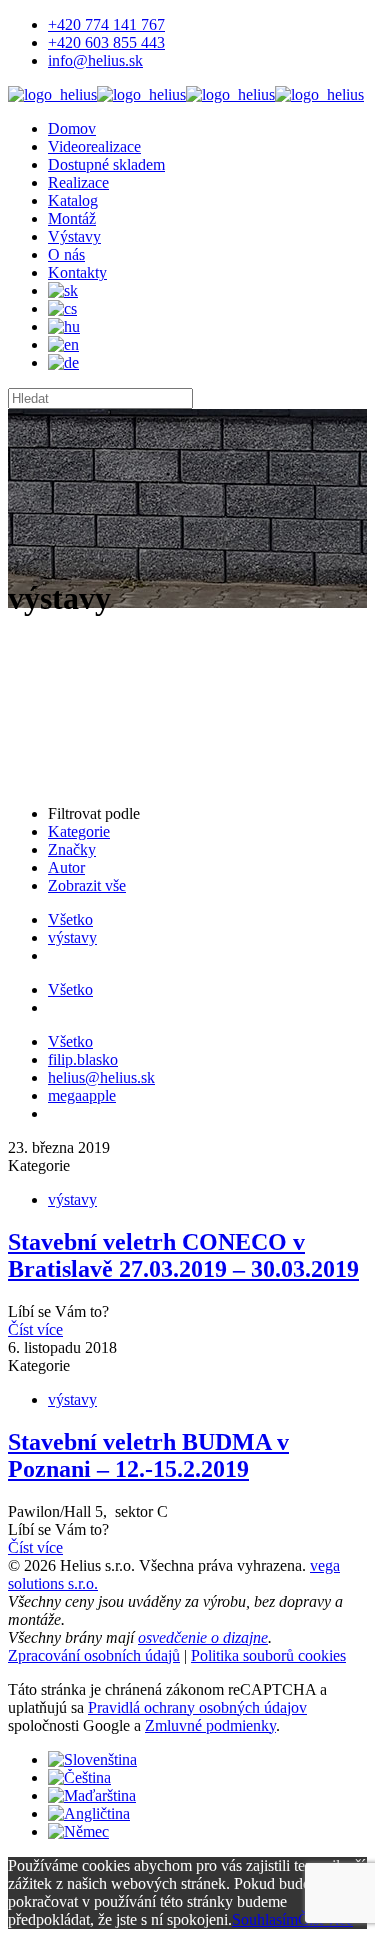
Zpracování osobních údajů (94, 1655)
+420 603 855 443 (106, 42)
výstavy (72, 937)
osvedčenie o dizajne (203, 1637)
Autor (66, 867)
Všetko (70, 919)
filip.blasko (83, 1059)
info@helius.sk (95, 60)
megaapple (82, 1095)
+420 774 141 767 (106, 24)
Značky (72, 849)
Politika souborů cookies (268, 1655)
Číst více (35, 1329)
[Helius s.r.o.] (186, 94)
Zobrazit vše (87, 885)
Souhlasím (265, 1919)
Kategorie (79, 831)
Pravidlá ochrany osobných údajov (197, 1707)
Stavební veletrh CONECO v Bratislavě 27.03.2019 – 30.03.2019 (183, 1255)
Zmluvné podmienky (210, 1725)
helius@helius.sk (101, 1077)
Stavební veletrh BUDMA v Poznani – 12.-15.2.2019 (148, 1455)
